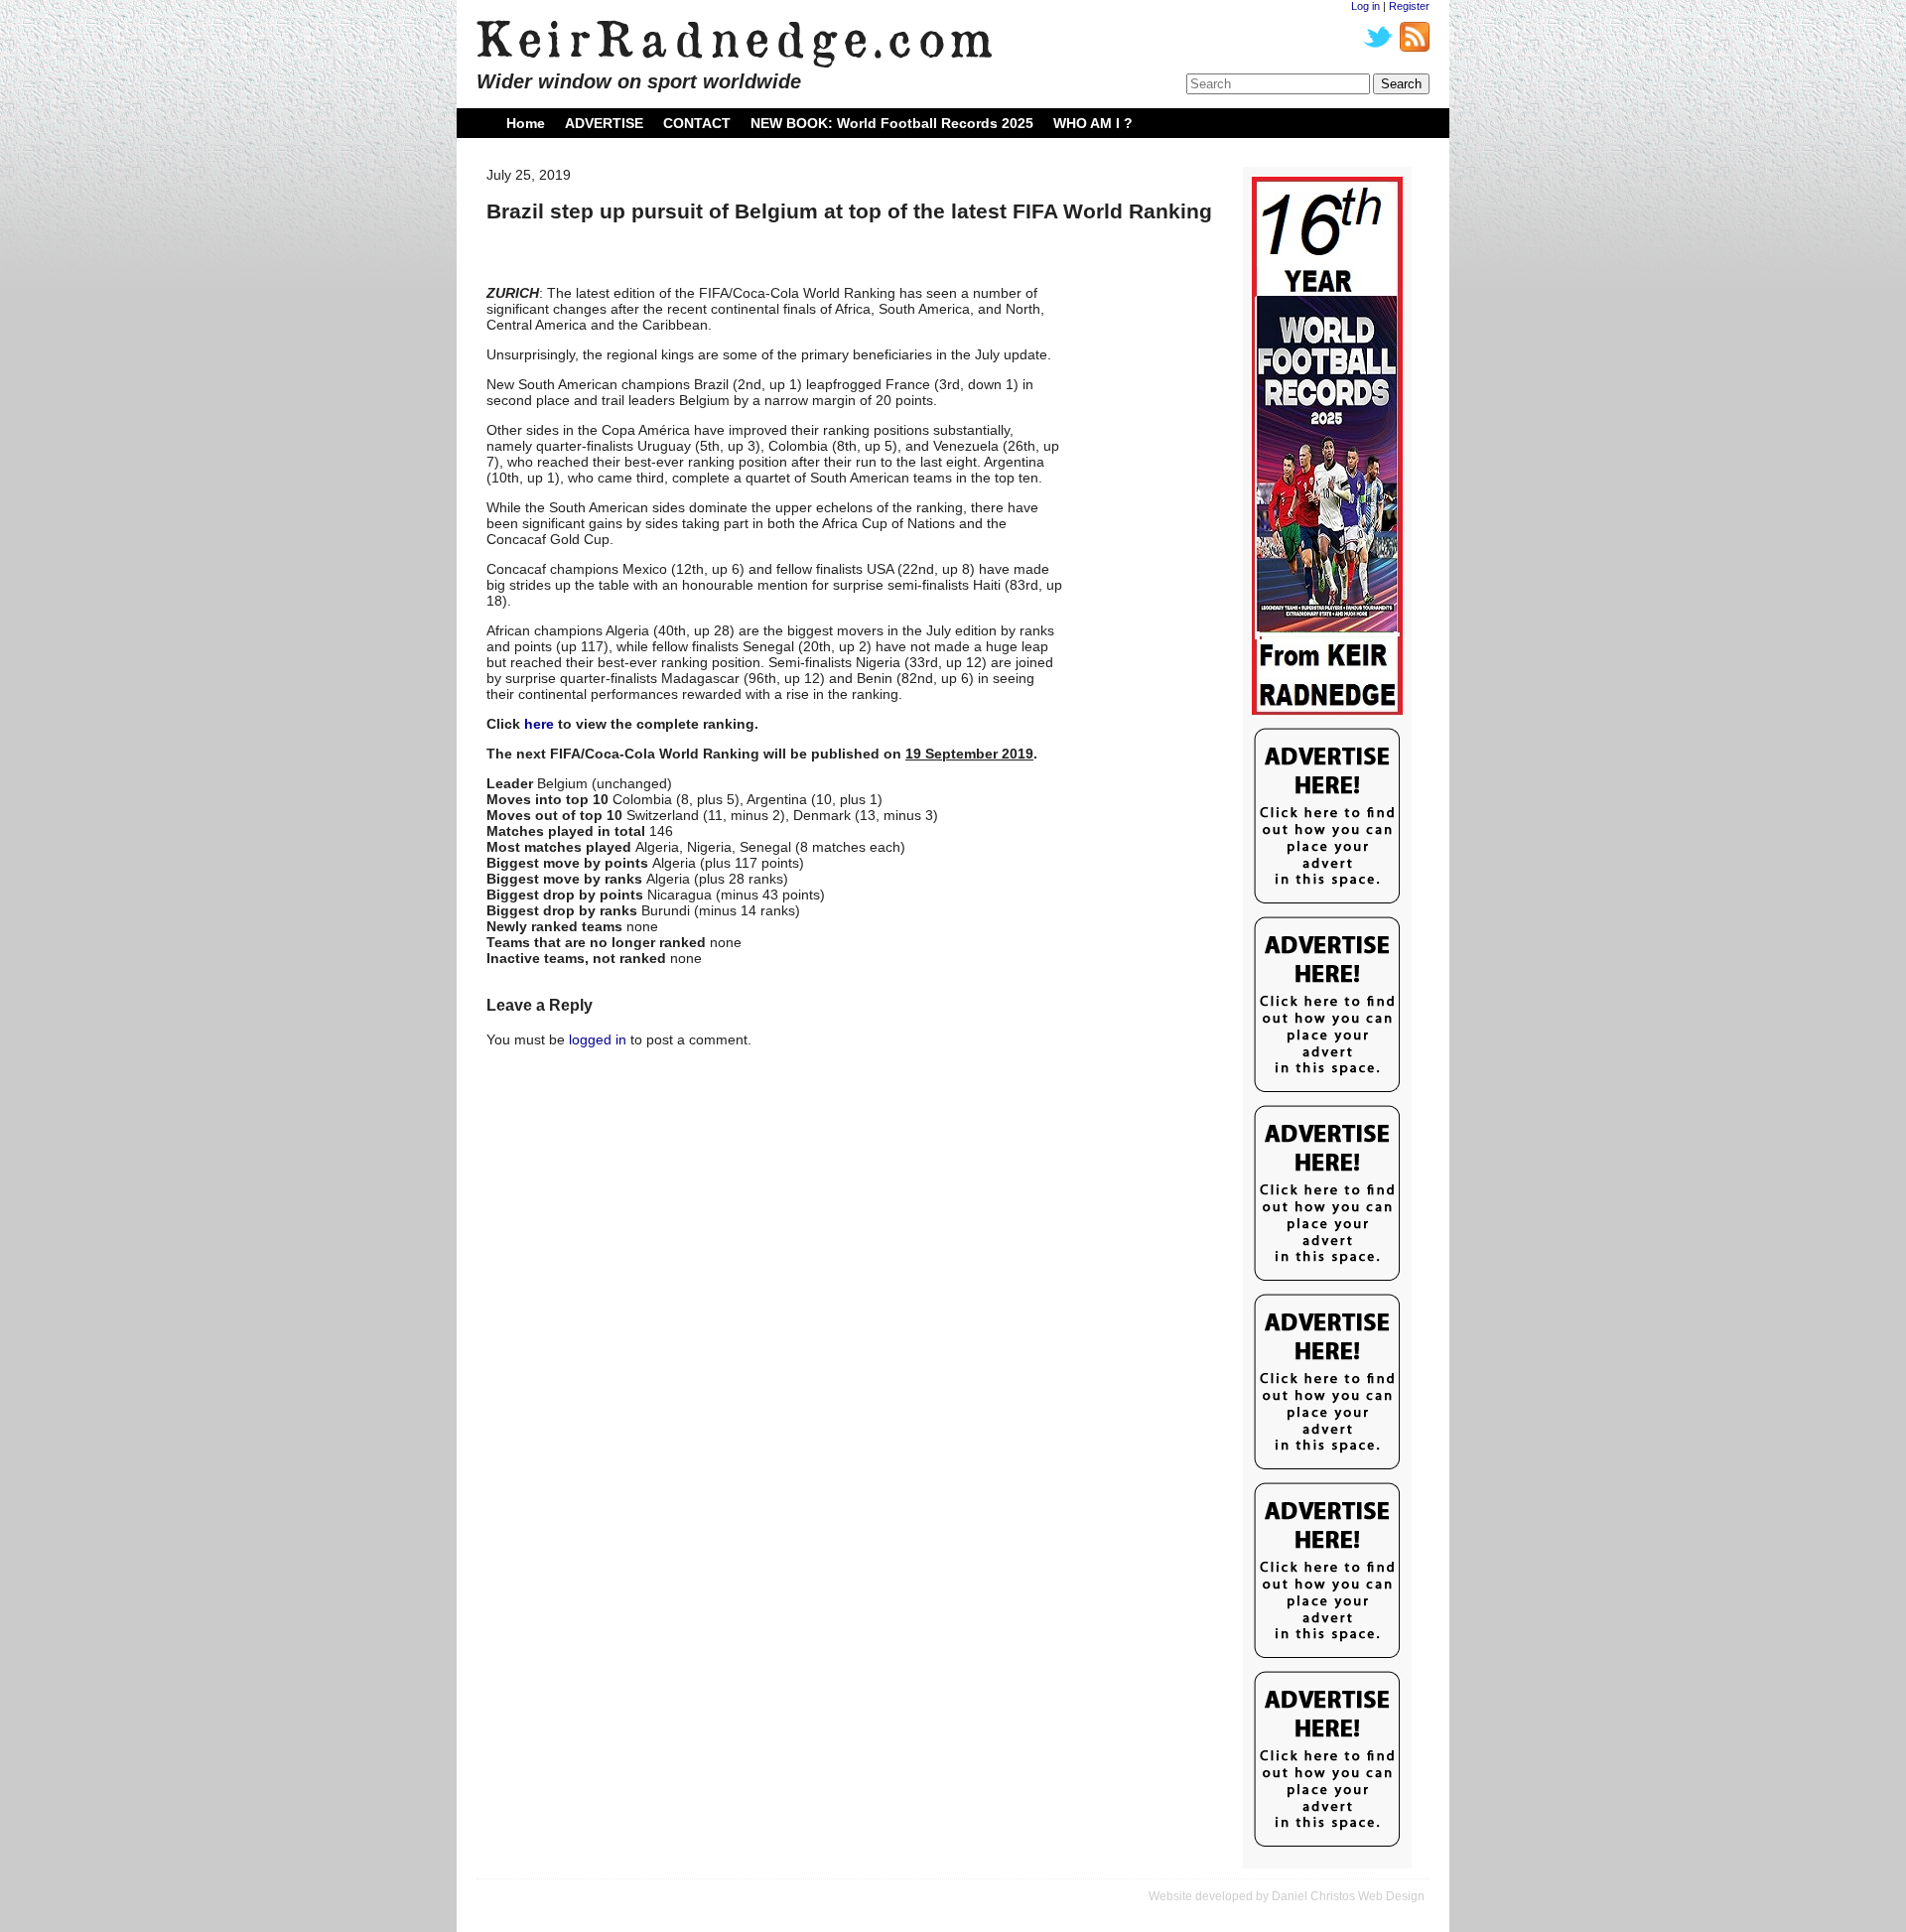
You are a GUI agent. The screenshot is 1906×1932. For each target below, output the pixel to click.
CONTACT (697, 123)
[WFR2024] (1327, 447)
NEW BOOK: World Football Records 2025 (892, 123)
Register (1409, 6)
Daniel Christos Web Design (1348, 1896)
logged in (598, 1039)
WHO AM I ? (1093, 123)
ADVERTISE (604, 123)
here (539, 724)
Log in (1365, 6)
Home (526, 123)
